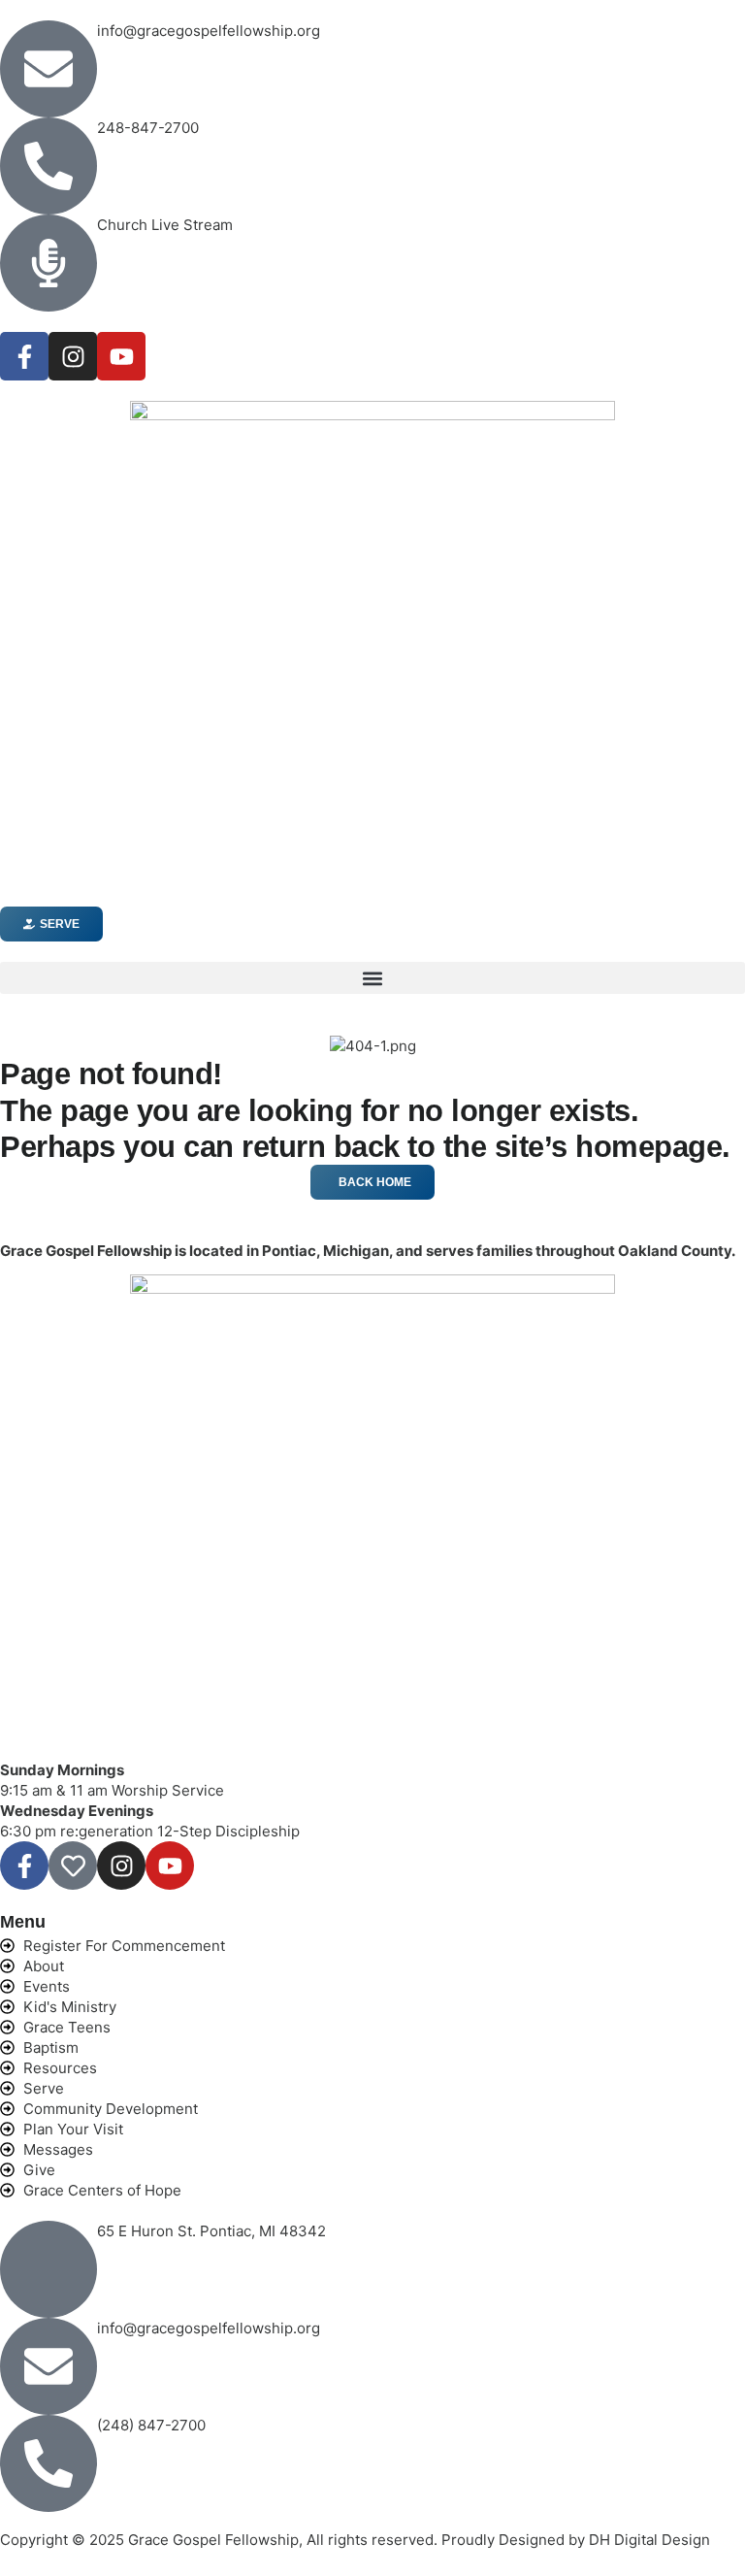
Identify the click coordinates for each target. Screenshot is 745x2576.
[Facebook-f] (24, 356)
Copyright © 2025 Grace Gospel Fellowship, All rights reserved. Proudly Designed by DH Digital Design (355, 2540)
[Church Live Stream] (49, 263)
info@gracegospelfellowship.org (209, 31)
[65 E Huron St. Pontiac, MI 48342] (49, 2269)
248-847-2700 (148, 128)
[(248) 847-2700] (49, 2463)
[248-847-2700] (49, 166)
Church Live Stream (165, 225)
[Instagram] (73, 356)
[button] (372, 978)
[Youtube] (121, 356)
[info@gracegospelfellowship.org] (49, 69)
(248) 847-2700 (151, 2425)
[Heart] (73, 1866)
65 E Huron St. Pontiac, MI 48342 (211, 2231)
